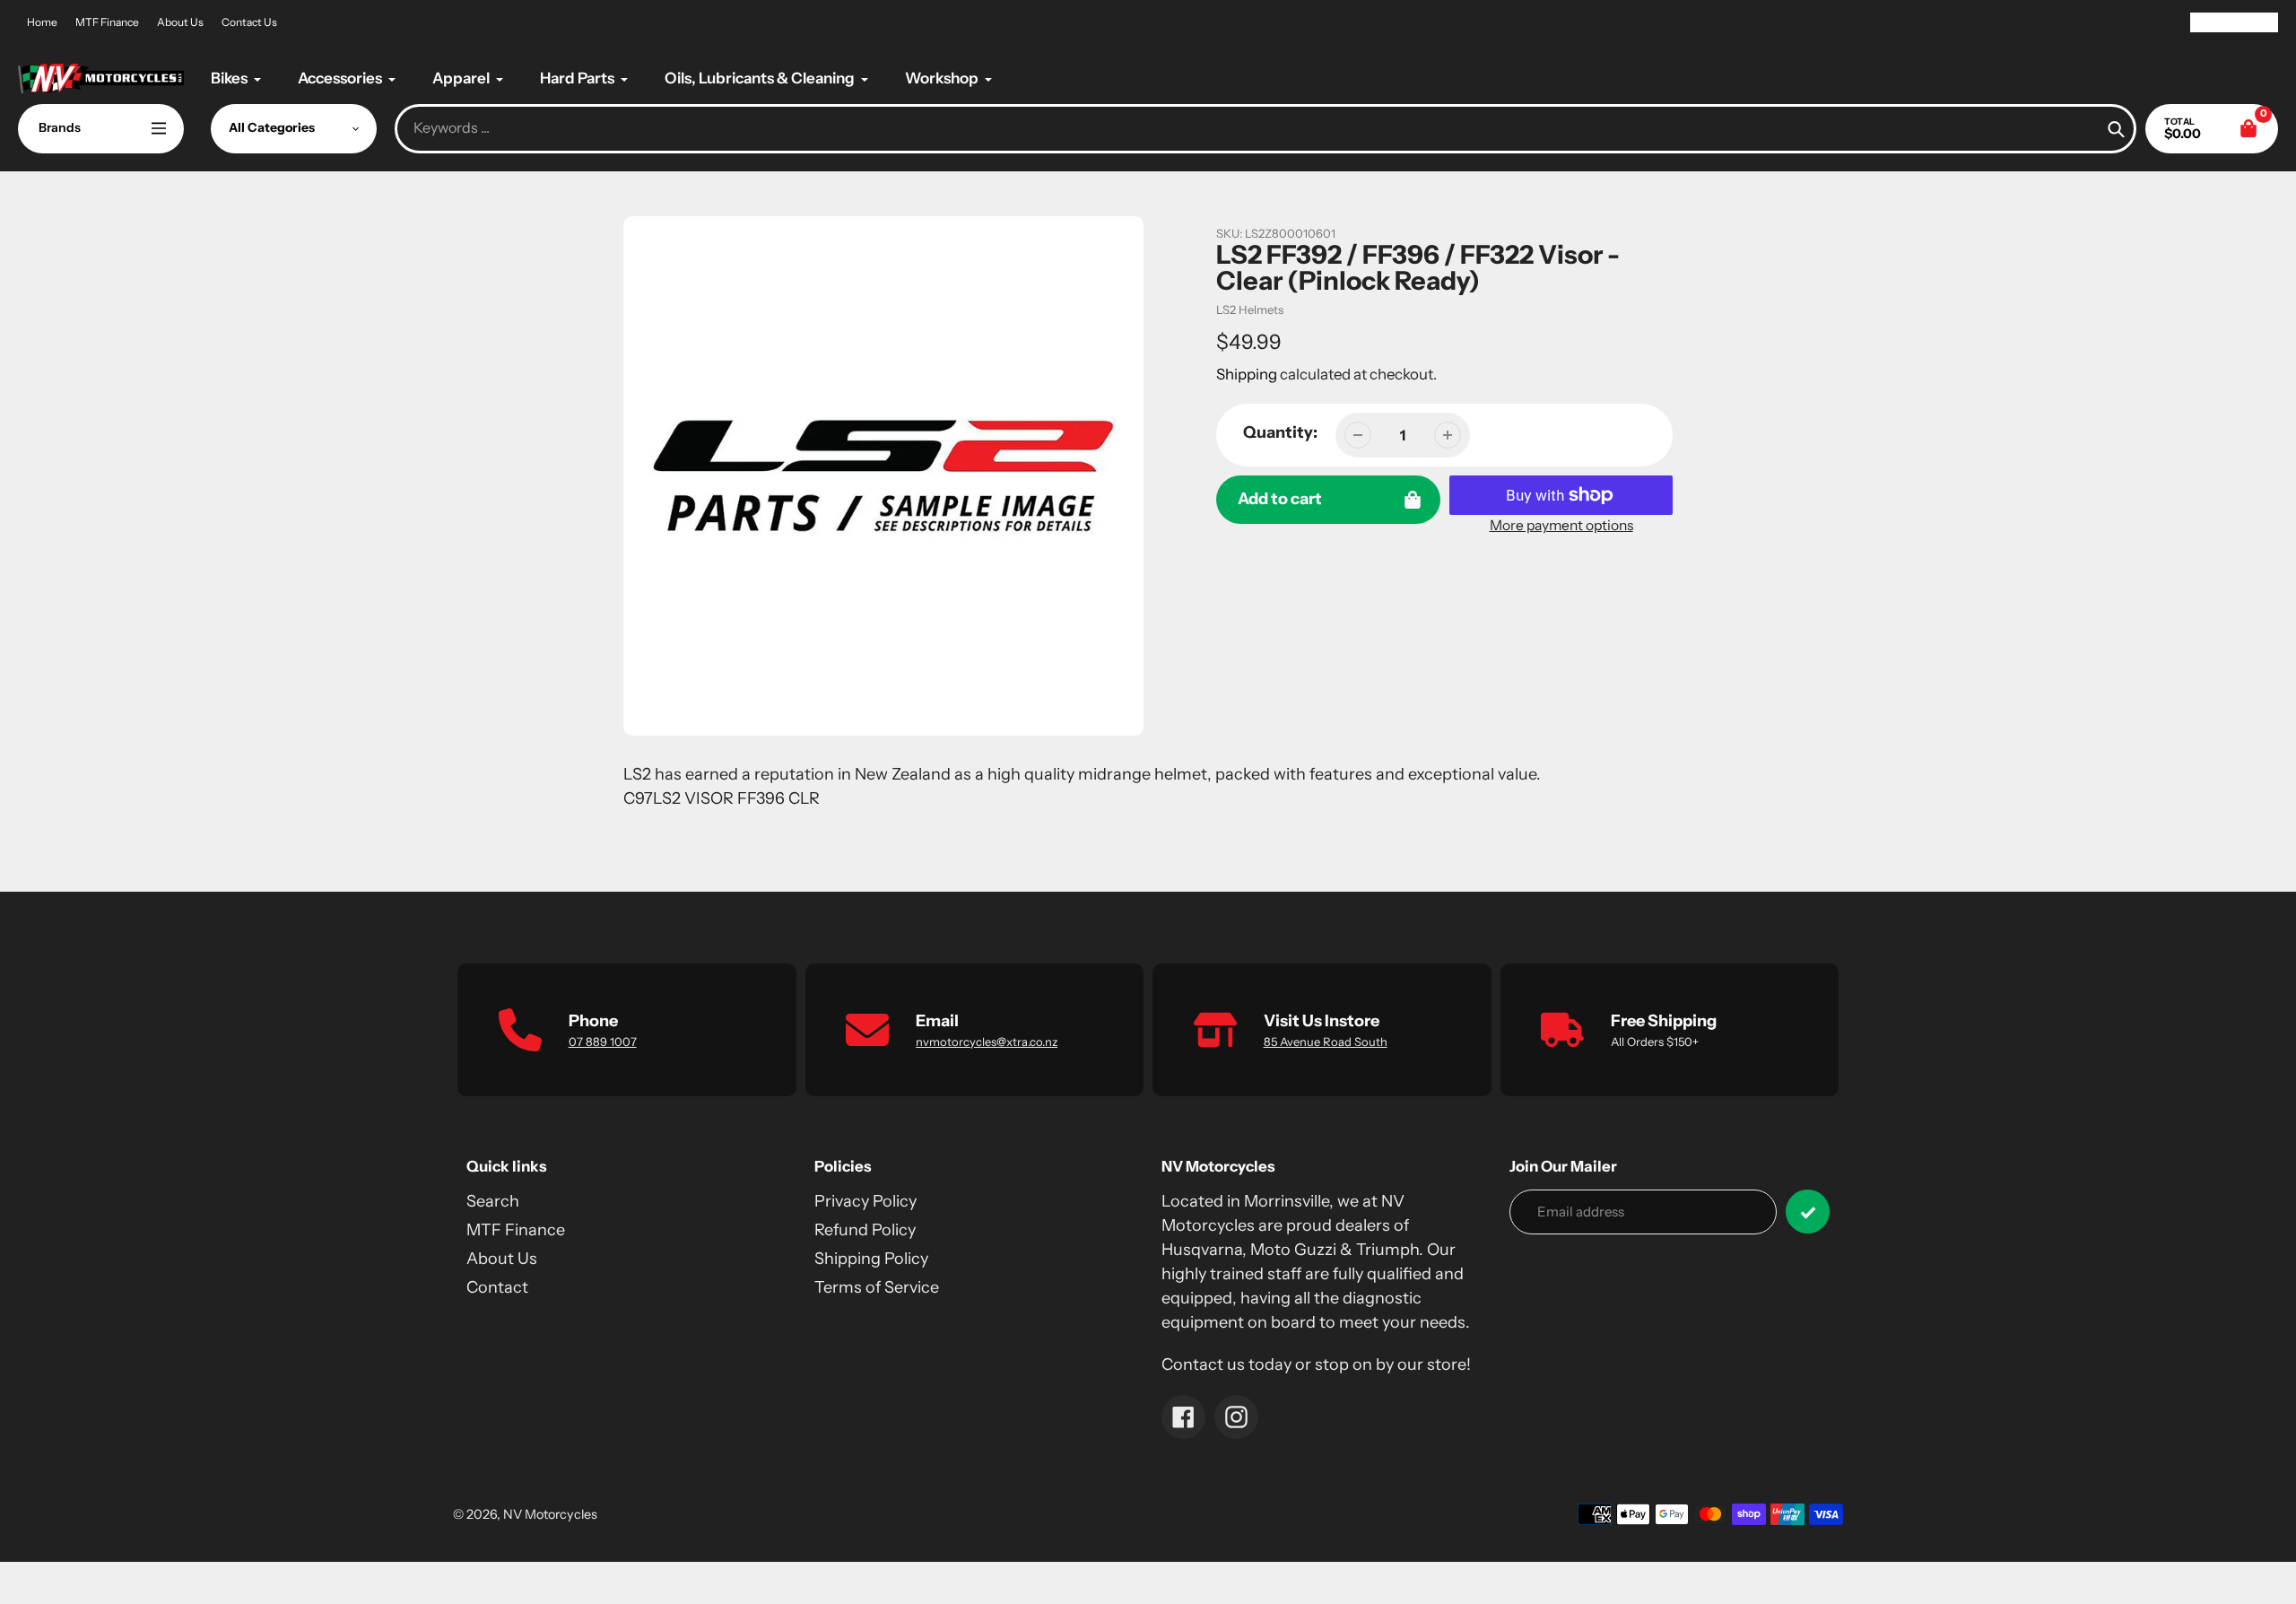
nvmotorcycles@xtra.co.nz (987, 1042)
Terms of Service (877, 1287)
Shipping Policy (871, 1259)
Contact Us (249, 22)
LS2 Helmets (1250, 309)
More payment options (1561, 525)
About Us (180, 22)
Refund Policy (865, 1230)
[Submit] (1808, 1212)
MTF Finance (107, 22)
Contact (497, 1287)
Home (42, 22)
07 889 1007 (603, 1042)
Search (493, 1201)
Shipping (1247, 374)
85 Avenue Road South (1326, 1042)
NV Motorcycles (550, 1514)
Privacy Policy (865, 1201)
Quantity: (1280, 432)
